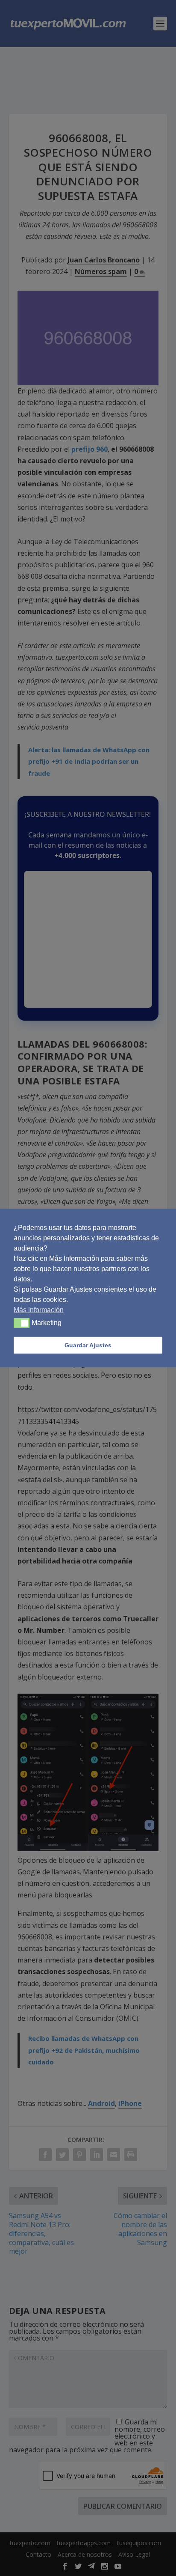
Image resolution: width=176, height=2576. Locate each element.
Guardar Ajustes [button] (88, 1345)
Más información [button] (39, 1309)
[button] (22, 1323)
